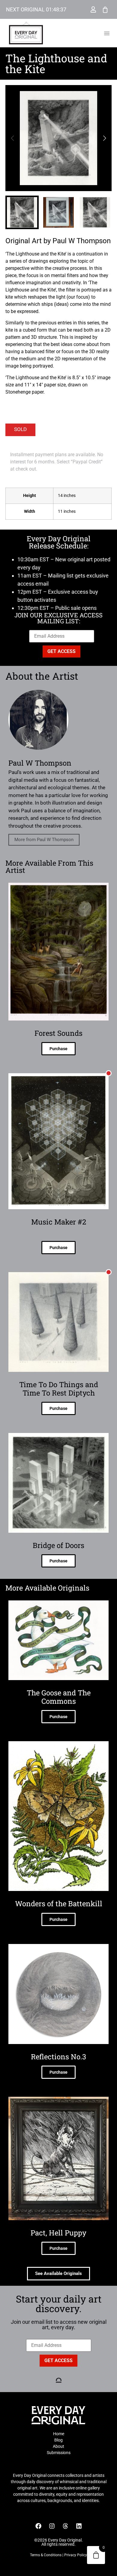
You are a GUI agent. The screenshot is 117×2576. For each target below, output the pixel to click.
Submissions (59, 2453)
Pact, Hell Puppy (58, 2233)
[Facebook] (38, 2526)
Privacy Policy (76, 2555)
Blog (58, 2440)
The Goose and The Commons (59, 1697)
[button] (107, 33)
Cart (105, 10)
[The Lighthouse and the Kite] (58, 138)
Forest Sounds (58, 1033)
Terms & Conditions (46, 2555)
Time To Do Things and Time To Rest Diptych (59, 1389)
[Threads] (65, 2526)
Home (59, 2434)
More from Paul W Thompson (44, 840)
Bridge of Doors (58, 1545)
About (58, 2446)
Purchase (58, 1049)
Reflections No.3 (58, 2057)
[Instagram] (52, 2526)
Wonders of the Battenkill (59, 1904)
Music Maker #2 (59, 1222)
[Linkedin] (79, 2526)
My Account (93, 10)
